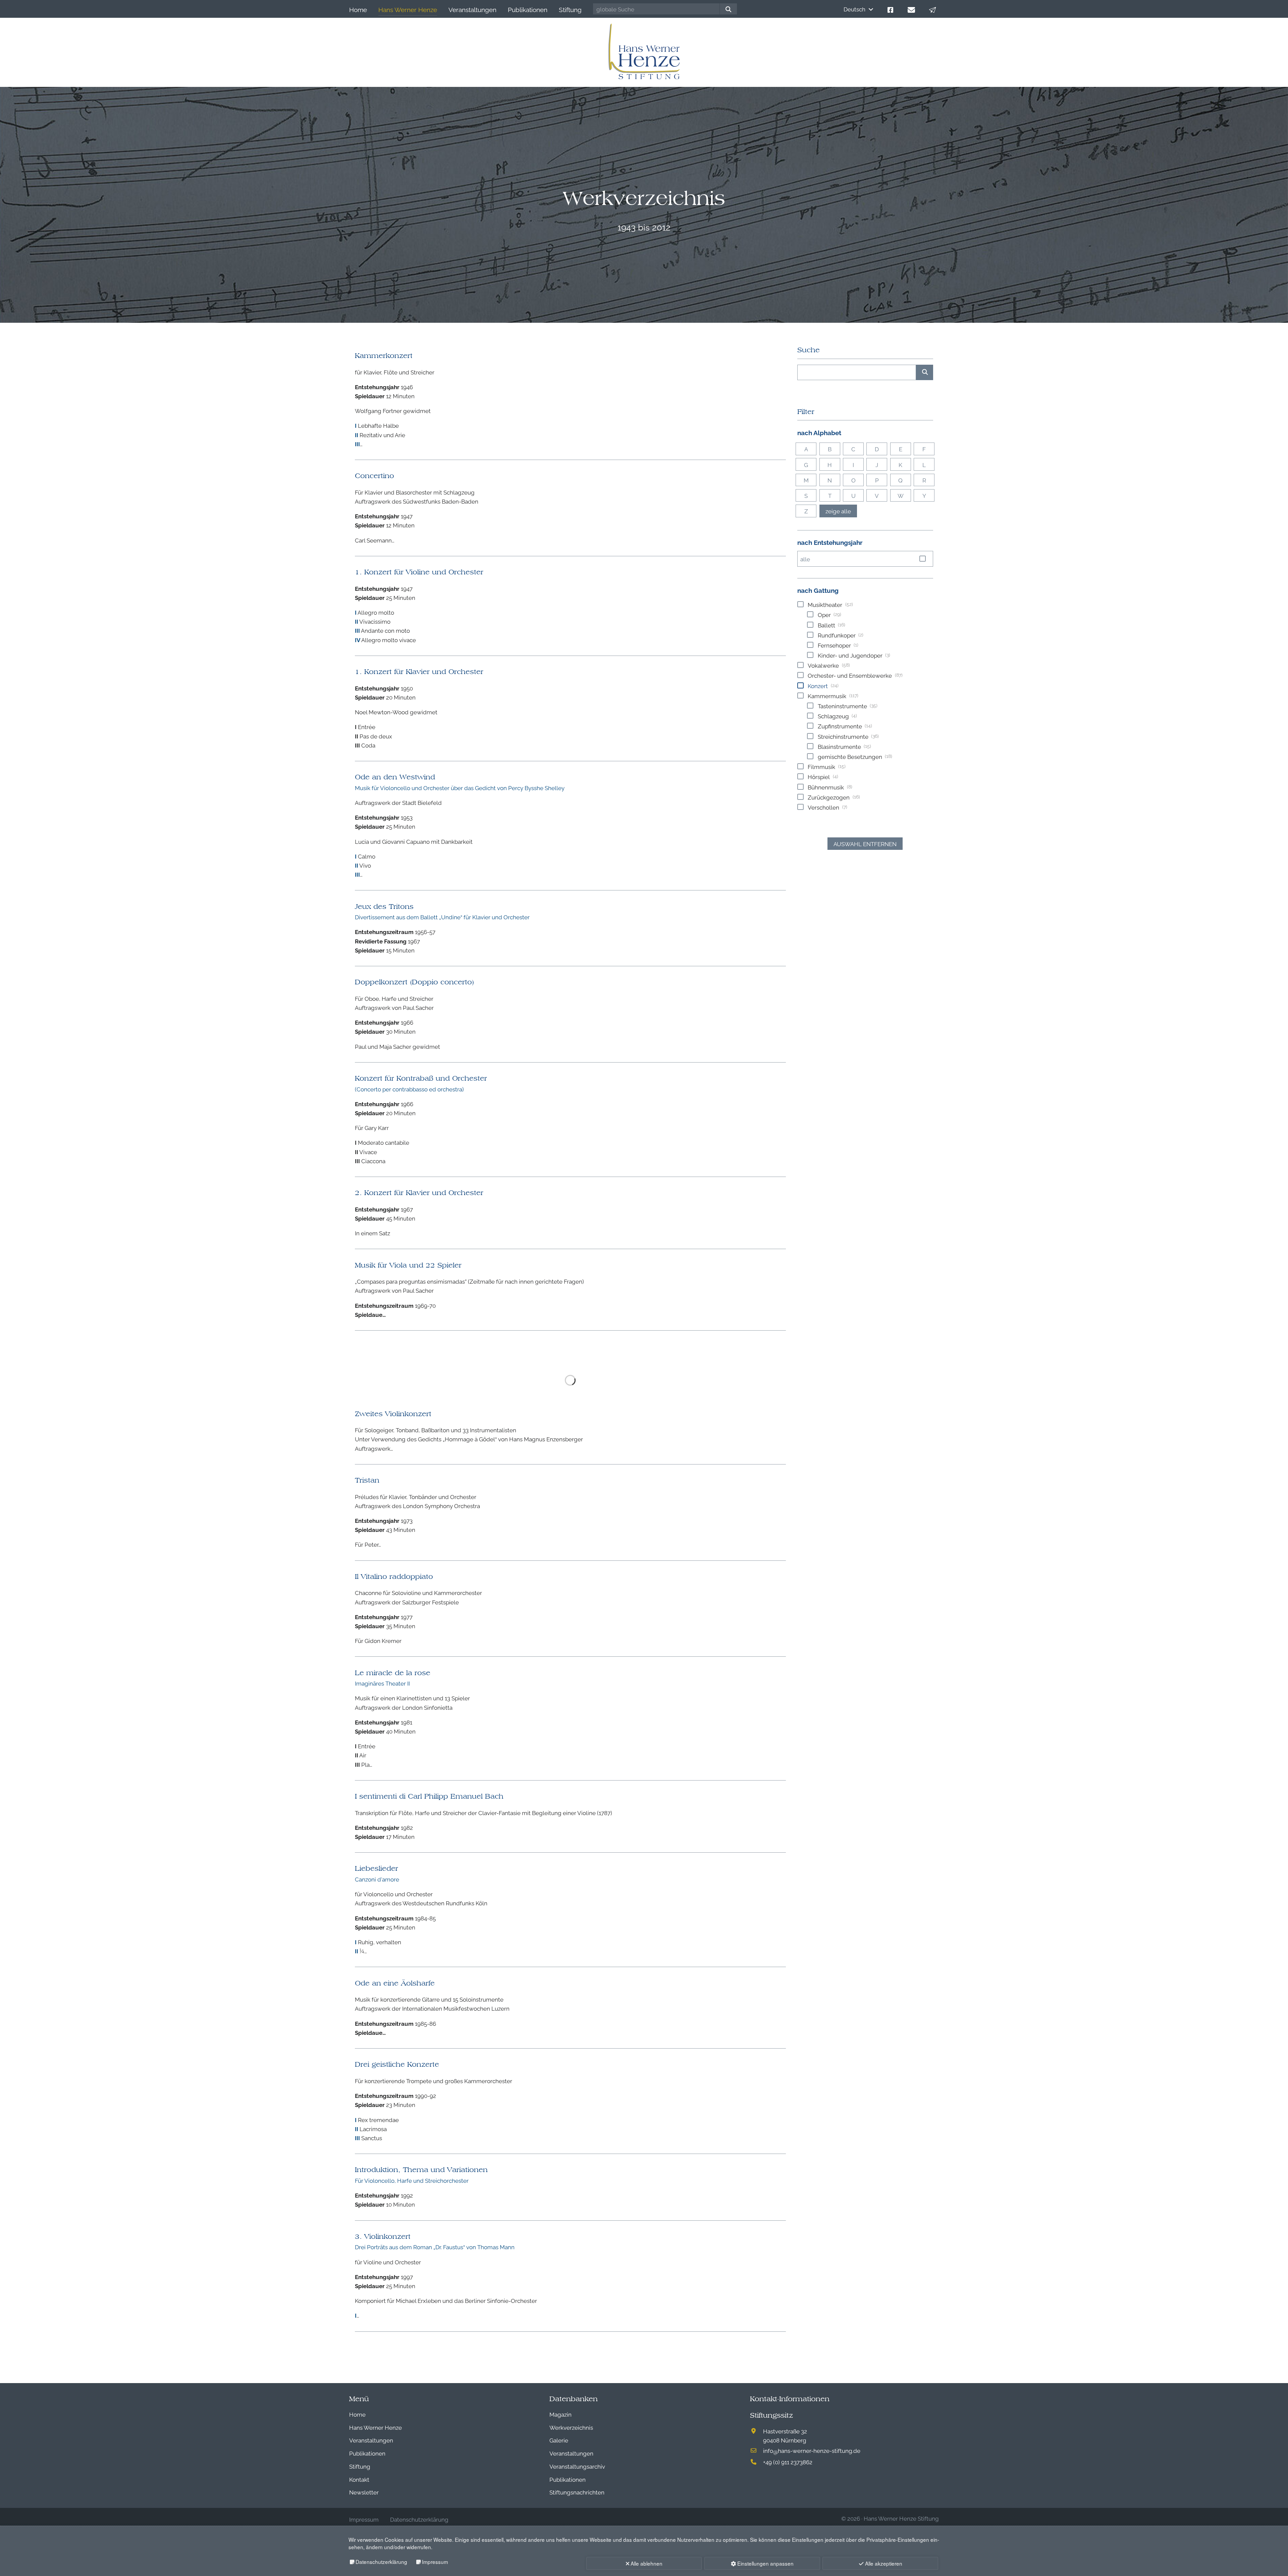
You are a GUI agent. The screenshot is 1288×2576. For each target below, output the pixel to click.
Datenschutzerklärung (381, 2562)
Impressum (435, 2562)
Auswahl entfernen (865, 844)
